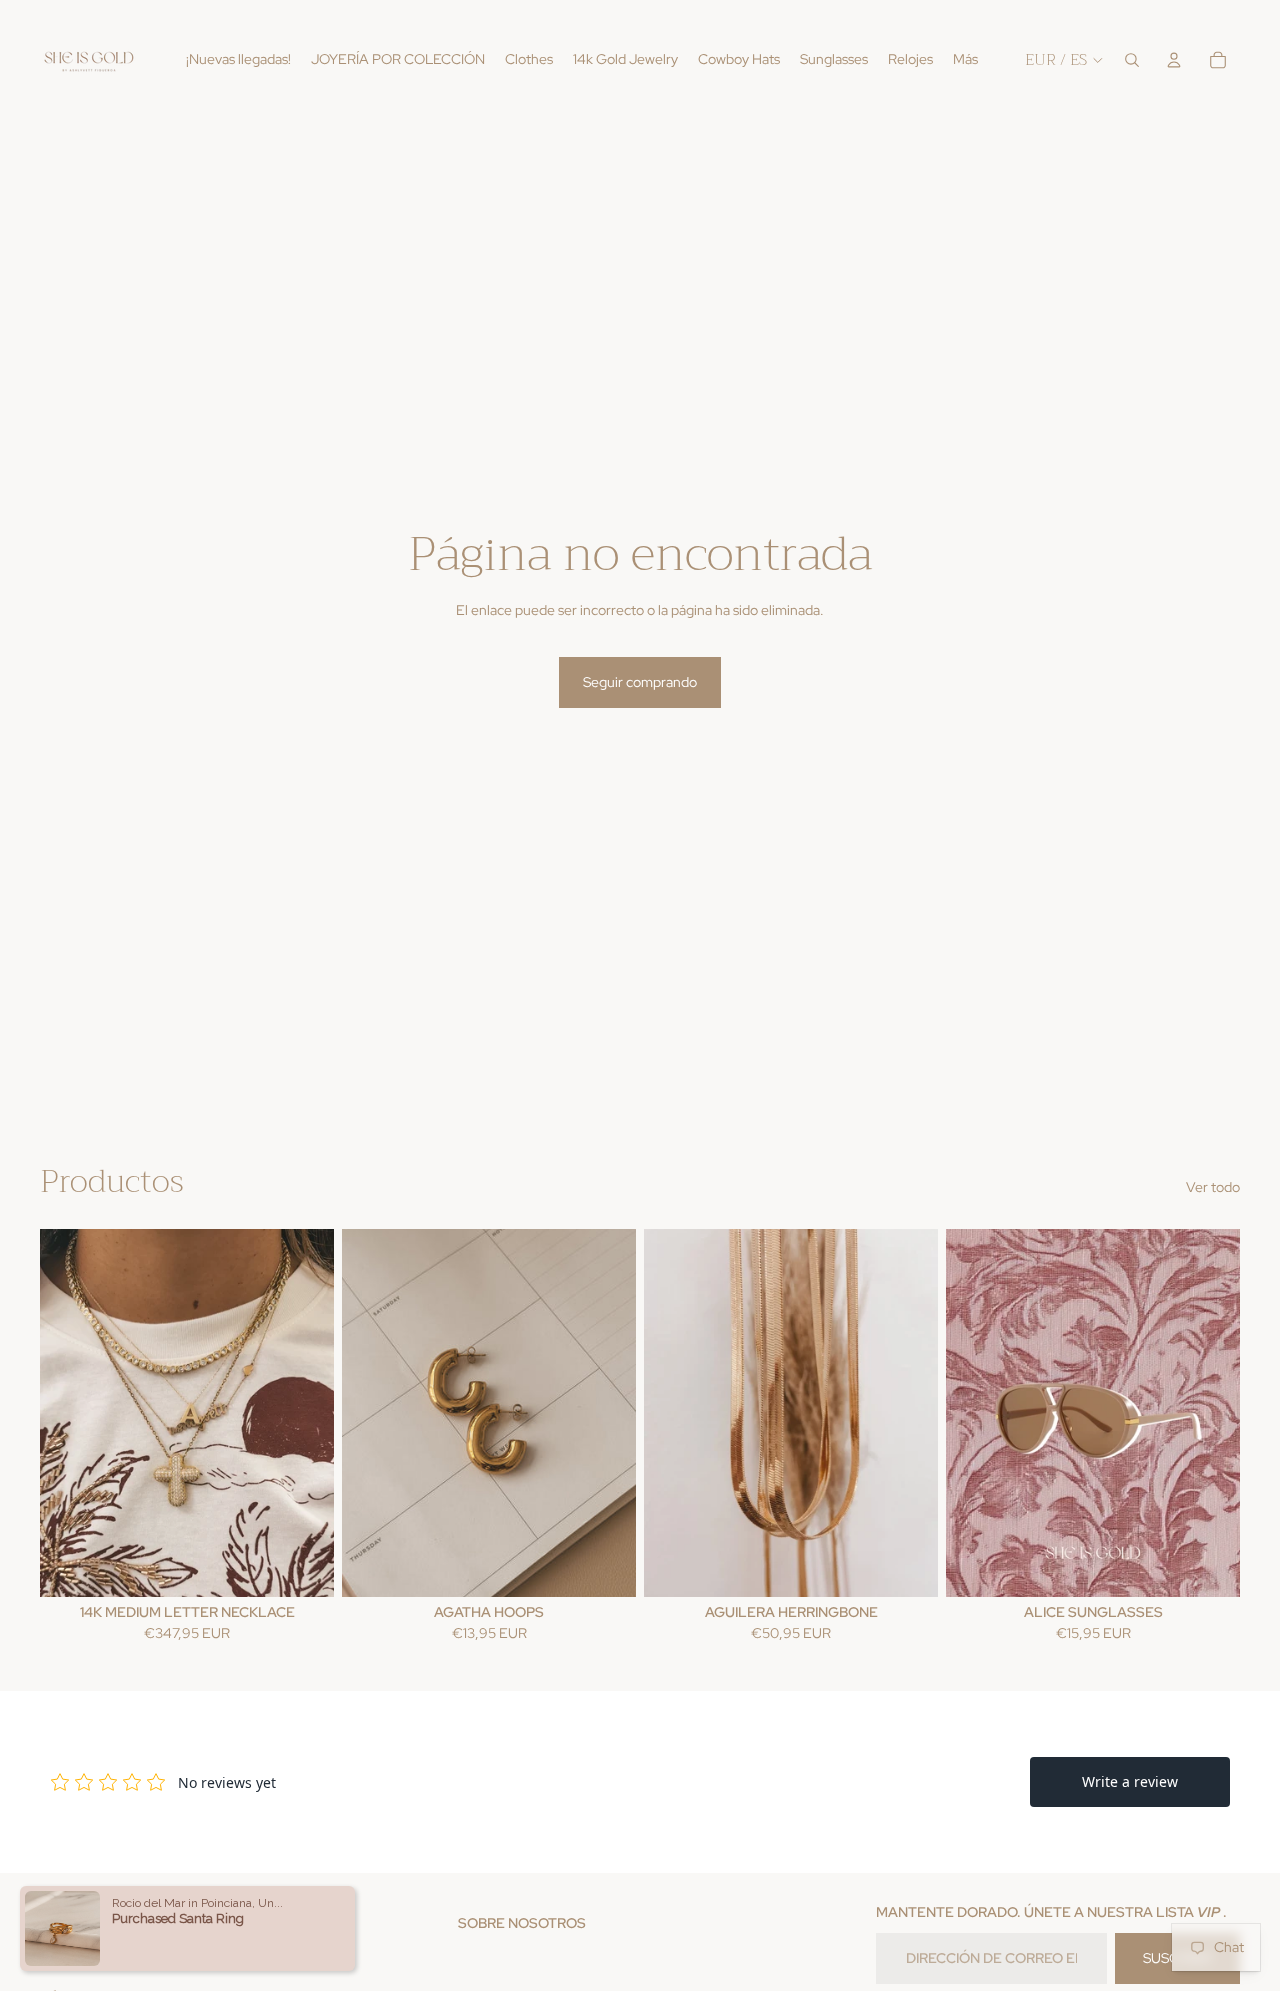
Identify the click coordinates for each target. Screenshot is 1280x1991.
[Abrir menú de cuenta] (1174, 60)
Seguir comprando (640, 682)
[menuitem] (965, 60)
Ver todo (1213, 1187)
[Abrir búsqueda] (1132, 60)
